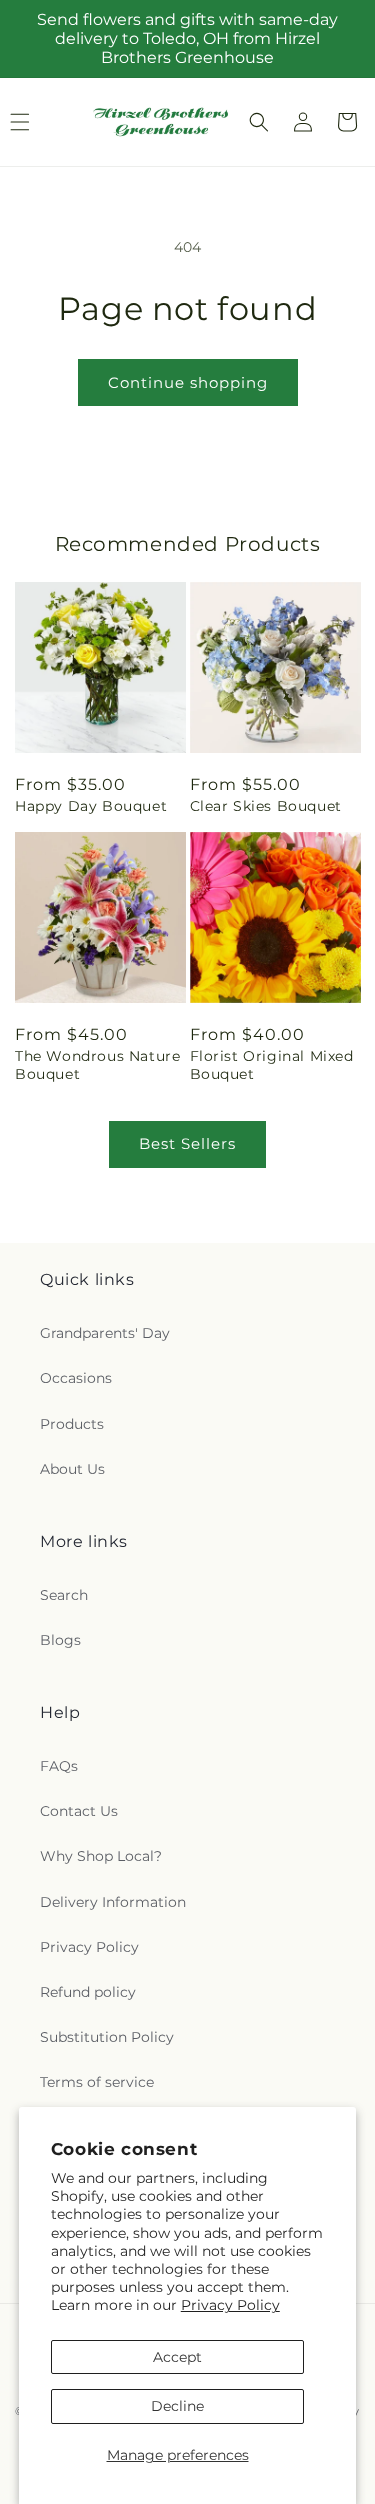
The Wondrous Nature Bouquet (97, 1065)
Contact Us (79, 1811)
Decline (177, 2406)
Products (72, 1424)
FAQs (59, 1766)
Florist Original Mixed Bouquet (272, 1065)
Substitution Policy (107, 2037)
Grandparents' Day (105, 1333)
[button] (259, 122)
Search (64, 1595)
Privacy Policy (230, 2305)
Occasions (76, 1378)
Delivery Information (113, 1902)
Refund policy (88, 1992)
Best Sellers (187, 1143)
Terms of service (97, 2082)
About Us (72, 1469)
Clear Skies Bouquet (266, 806)
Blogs (60, 1640)
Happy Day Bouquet (91, 806)
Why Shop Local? (101, 1856)
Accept (177, 2357)
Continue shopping (188, 382)
